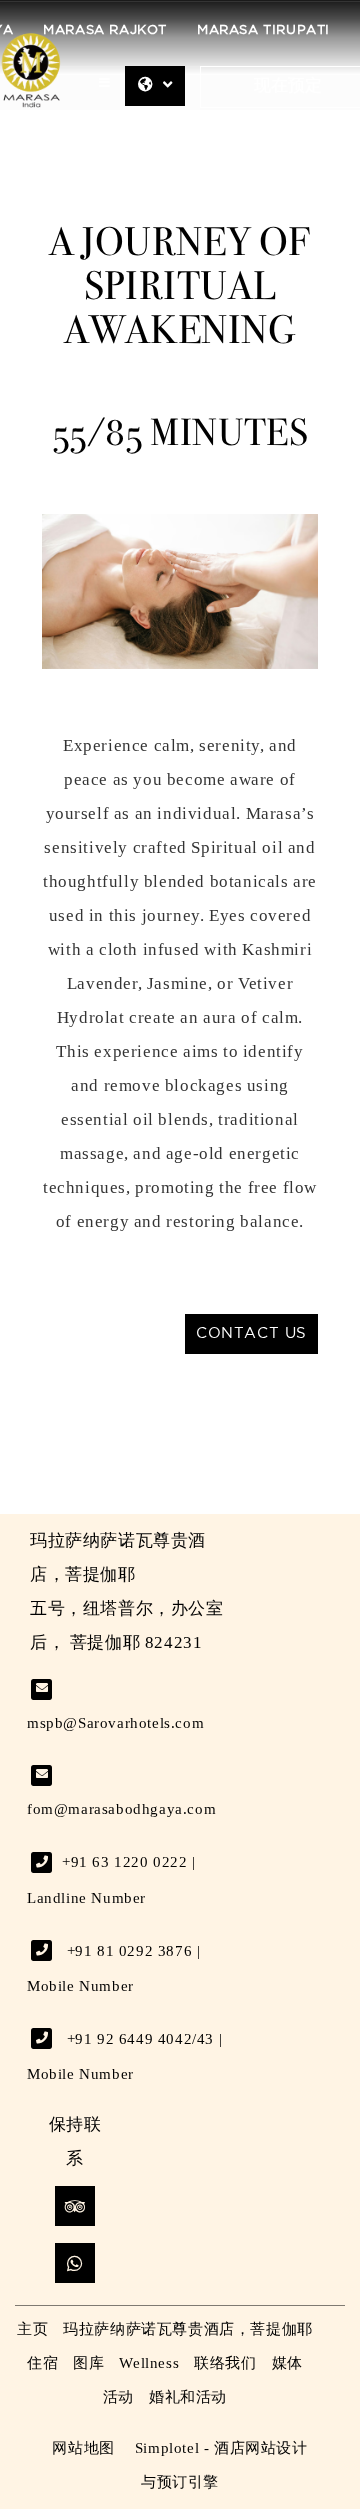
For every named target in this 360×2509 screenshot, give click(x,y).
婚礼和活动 (188, 2397)
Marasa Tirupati (263, 30)
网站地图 (83, 2448)
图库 (88, 2363)
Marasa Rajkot (105, 30)
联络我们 (225, 2363)
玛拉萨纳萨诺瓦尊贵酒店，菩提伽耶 (188, 2329)
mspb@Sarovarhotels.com (115, 1723)
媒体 (287, 2363)
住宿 (42, 2363)
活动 (118, 2397)
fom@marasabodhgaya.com (121, 1809)
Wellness (149, 2363)
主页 (32, 2329)
